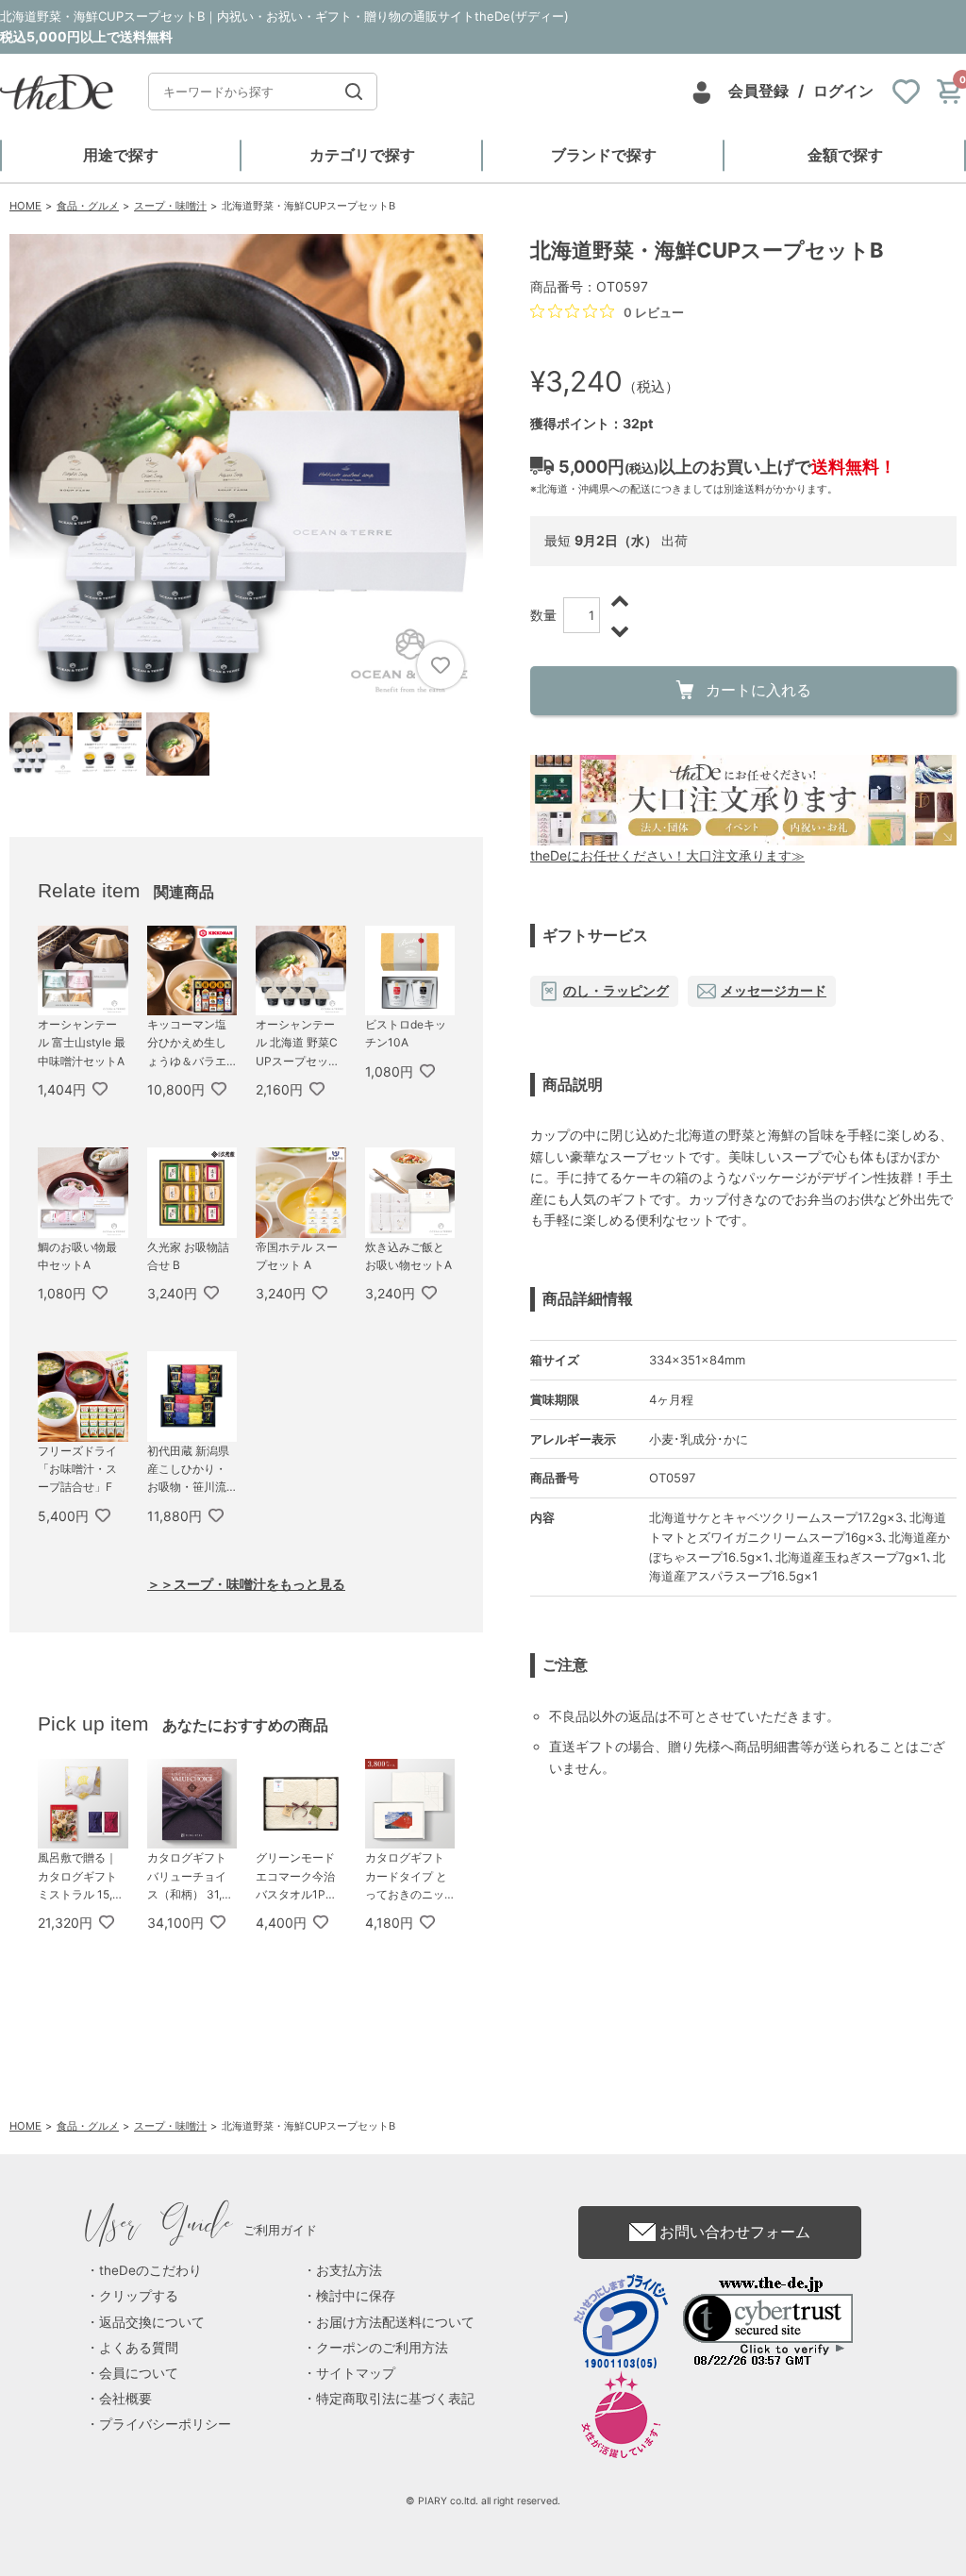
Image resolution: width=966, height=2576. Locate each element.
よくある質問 (139, 2348)
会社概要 (125, 2399)
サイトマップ (356, 2373)
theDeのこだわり (150, 2270)
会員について (139, 2373)
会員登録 (758, 91)
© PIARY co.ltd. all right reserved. (483, 2501)
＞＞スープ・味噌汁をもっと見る (246, 1584)
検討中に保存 (356, 2296)
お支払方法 (349, 2270)
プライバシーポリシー (165, 2424)
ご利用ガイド (201, 2230)
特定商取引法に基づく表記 (395, 2399)
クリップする (139, 2296)
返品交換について (152, 2322)
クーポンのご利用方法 (382, 2348)
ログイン (843, 91)
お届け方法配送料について (395, 2322)
